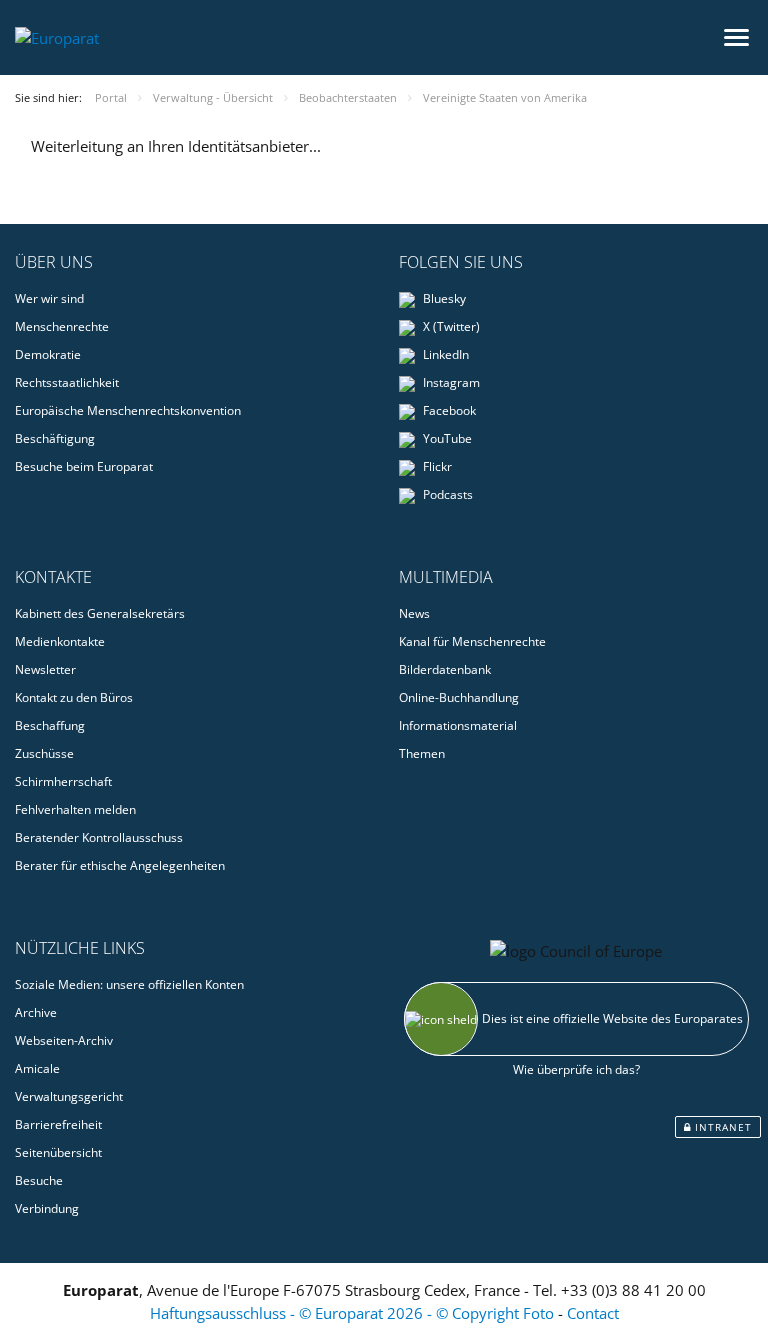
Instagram (450, 382)
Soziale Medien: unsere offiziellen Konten (129, 984)
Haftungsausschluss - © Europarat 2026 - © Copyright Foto (354, 1313)
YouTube (446, 438)
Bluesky (443, 298)
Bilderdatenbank (445, 669)
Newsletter (45, 669)
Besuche (39, 1180)
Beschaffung (50, 725)
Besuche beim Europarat (84, 466)
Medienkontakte (60, 641)
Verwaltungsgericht (69, 1096)
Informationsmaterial (458, 725)
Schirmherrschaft (63, 781)
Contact (593, 1313)
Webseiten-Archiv (64, 1040)
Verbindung (47, 1208)
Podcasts (446, 494)
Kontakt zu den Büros (74, 697)
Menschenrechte (62, 326)
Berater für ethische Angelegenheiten (120, 865)
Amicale (37, 1068)
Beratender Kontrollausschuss (99, 837)
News (414, 613)
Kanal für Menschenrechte (472, 641)
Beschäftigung (55, 438)
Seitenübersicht (58, 1152)
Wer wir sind (49, 298)
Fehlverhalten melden (75, 809)
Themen (422, 753)
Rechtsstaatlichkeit (67, 382)
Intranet (721, 1127)
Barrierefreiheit (58, 1124)
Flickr (436, 466)
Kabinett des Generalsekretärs (100, 613)
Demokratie (48, 354)
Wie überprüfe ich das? (576, 1069)
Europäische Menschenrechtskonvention (128, 410)
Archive (36, 1012)
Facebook (448, 410)
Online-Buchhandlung (459, 697)
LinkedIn (444, 354)
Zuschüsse (44, 753)
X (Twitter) (450, 326)
